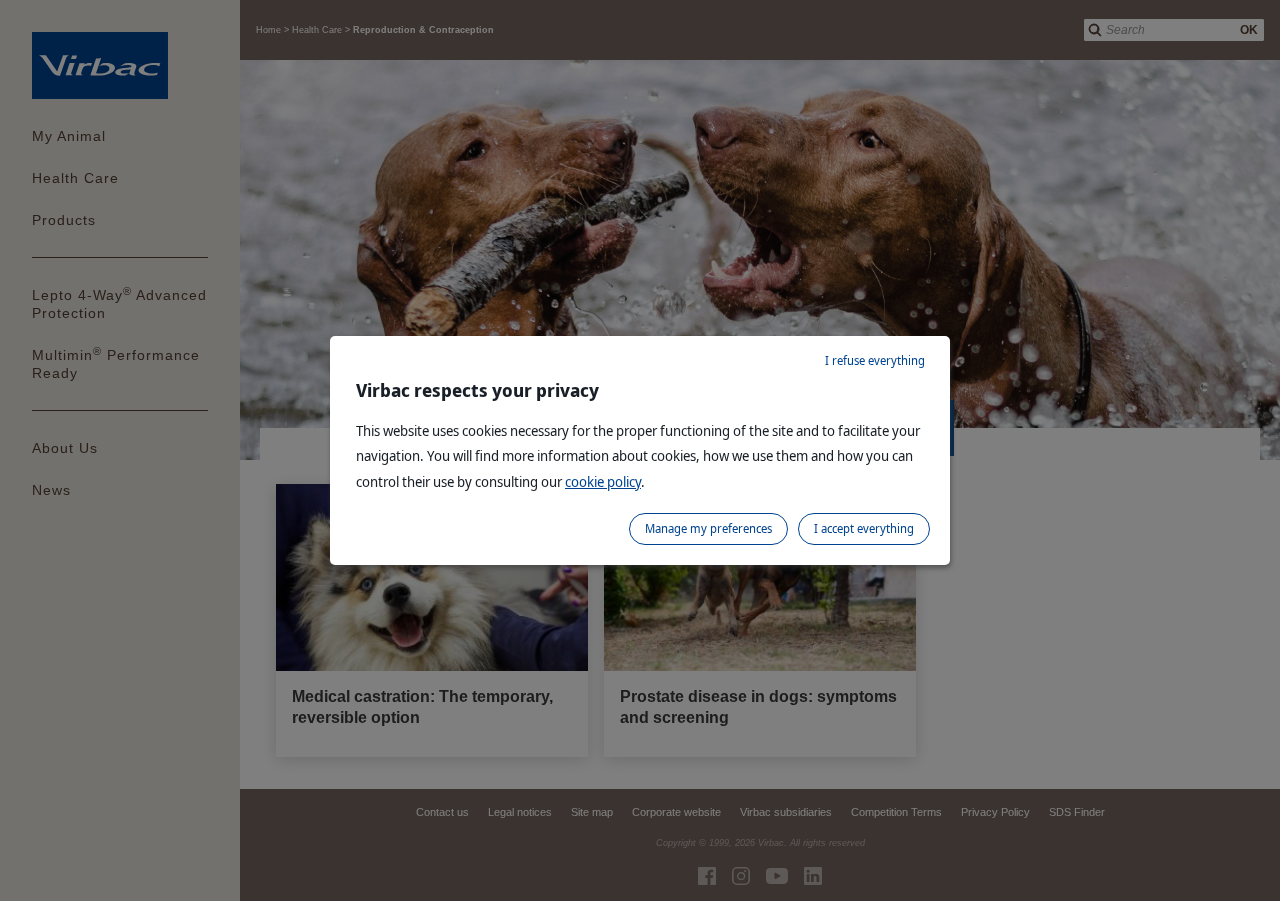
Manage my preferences (708, 528)
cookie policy (603, 481)
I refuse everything (875, 360)
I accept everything (864, 528)
